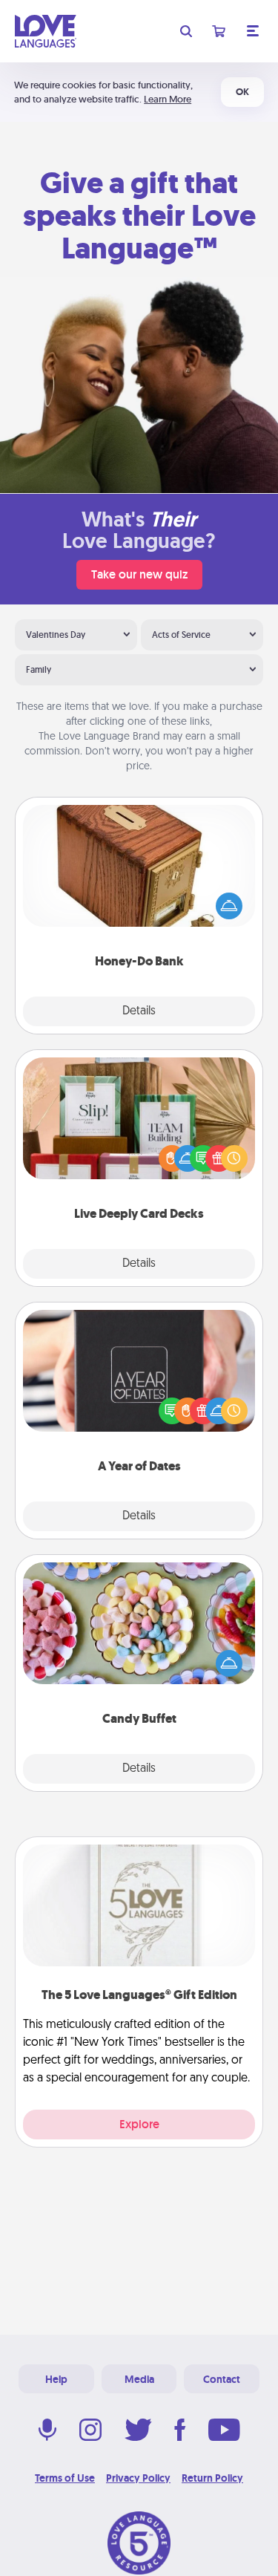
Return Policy (212, 2478)
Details (139, 1011)
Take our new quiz (139, 574)
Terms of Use (65, 2478)
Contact (222, 2379)
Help (56, 2379)
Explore (139, 2124)
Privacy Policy (138, 2478)
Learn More (168, 99)
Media (139, 2379)
